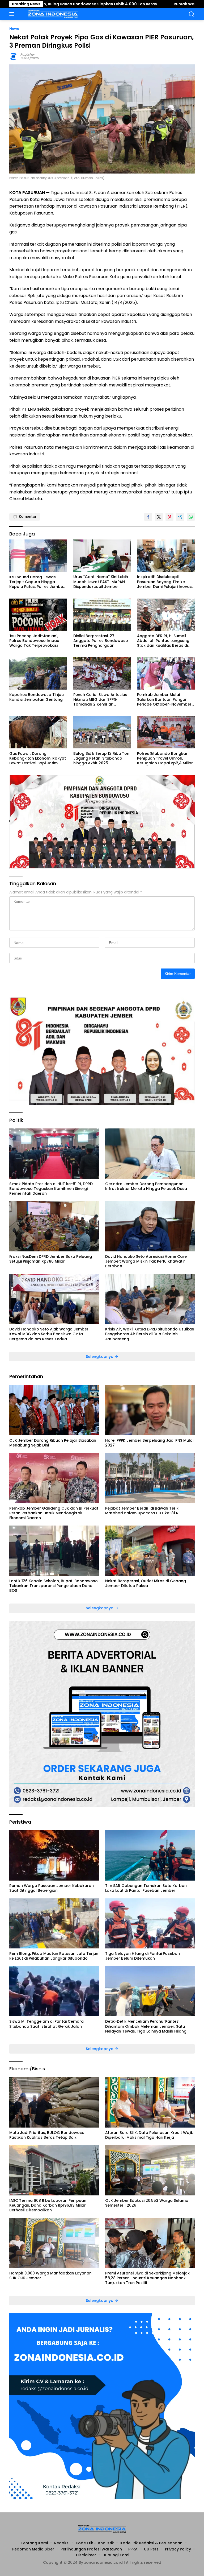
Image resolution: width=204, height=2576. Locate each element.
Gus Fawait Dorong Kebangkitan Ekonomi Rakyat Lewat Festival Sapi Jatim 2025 (38, 758)
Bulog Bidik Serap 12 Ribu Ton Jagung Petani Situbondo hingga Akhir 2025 (101, 758)
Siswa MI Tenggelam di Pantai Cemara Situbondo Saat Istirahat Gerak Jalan (46, 2024)
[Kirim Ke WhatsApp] (191, 517)
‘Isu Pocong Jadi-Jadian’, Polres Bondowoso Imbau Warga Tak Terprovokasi (34, 641)
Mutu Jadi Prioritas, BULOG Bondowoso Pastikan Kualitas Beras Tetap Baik (47, 2135)
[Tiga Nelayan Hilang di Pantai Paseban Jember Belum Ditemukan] (150, 1924)
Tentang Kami (34, 2543)
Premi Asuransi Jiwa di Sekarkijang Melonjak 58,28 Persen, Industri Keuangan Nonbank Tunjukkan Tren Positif (147, 2278)
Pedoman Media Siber (33, 2549)
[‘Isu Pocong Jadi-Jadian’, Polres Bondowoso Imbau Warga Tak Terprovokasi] (38, 615)
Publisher (28, 54)
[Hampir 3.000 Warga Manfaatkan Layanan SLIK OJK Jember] (54, 2243)
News (14, 29)
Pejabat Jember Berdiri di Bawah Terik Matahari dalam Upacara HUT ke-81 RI (142, 1511)
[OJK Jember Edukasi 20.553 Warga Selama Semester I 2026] (150, 2170)
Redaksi (62, 2543)
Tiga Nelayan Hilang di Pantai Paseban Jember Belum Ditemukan (143, 1956)
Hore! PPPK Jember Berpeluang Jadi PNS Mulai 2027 (149, 1443)
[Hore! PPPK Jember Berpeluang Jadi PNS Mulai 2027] (150, 1410)
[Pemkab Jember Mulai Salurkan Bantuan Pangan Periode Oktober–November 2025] (166, 673)
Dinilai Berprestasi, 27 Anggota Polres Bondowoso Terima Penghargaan (101, 641)
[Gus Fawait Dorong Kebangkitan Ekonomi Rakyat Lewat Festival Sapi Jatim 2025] (38, 732)
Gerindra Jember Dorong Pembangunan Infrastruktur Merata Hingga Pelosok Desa (146, 1186)
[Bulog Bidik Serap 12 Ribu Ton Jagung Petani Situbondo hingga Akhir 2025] (102, 732)
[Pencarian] (192, 14)
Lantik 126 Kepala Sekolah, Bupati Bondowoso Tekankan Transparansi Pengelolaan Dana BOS (54, 1586)
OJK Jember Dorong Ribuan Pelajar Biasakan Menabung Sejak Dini (53, 1443)
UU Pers (151, 2549)
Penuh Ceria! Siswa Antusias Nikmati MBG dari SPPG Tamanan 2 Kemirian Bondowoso (100, 700)
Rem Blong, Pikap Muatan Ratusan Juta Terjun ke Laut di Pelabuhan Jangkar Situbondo (54, 1956)
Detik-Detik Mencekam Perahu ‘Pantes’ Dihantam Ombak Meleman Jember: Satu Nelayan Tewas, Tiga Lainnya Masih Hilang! (146, 2026)
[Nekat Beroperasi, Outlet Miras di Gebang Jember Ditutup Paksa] (150, 1551)
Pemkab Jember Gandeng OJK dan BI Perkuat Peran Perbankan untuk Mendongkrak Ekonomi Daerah (54, 1513)
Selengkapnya (100, 1357)
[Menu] (13, 14)
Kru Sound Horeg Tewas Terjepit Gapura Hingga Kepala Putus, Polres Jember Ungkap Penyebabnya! (37, 582)
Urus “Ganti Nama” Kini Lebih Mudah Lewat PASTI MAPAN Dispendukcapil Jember (101, 582)
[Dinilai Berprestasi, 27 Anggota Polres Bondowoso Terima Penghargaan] (102, 615)
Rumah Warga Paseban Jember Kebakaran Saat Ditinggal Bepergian (52, 1888)
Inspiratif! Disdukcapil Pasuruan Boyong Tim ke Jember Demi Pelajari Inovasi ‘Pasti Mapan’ (165, 582)
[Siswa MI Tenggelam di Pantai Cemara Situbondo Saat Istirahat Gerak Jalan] (54, 1991)
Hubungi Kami (116, 2555)
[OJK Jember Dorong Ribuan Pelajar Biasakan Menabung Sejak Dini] (54, 1410)
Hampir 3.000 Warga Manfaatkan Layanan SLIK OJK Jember (50, 2276)
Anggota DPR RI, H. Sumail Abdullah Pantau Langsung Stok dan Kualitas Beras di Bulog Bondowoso (163, 641)
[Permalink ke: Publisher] (14, 56)
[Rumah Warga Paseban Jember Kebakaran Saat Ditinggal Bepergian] (54, 1855)
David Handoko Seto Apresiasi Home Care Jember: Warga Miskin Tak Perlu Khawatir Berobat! (146, 1261)
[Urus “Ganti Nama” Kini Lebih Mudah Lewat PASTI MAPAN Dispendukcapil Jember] (102, 556)
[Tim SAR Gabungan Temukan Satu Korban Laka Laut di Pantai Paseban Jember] (150, 1855)
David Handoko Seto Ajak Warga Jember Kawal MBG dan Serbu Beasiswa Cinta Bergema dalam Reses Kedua (49, 1334)
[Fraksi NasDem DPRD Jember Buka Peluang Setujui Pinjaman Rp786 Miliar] (54, 1226)
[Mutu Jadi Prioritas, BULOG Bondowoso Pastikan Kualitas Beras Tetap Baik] (54, 2102)
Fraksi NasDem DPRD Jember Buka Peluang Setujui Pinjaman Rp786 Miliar (51, 1259)
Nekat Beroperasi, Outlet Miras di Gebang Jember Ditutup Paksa (146, 1583)
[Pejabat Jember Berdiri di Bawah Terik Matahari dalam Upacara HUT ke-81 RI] (150, 1478)
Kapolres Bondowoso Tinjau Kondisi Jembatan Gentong (37, 697)
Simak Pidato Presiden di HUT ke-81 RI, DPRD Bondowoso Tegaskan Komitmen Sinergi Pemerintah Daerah (51, 1189)
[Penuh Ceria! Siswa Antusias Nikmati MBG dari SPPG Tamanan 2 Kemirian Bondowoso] (102, 673)
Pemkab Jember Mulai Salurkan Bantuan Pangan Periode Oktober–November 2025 (164, 700)
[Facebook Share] (148, 517)
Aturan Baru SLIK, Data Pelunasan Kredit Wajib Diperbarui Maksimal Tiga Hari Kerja (149, 2135)
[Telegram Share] (180, 517)
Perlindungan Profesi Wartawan (91, 2549)
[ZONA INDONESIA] (52, 14)
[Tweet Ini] (159, 517)
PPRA (133, 2549)
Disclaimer (86, 2555)
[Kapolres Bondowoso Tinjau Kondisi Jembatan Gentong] (38, 673)
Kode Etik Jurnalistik (95, 2543)
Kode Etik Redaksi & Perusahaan (151, 2543)
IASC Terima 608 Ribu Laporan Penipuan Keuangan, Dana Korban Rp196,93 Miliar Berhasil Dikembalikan (48, 2205)
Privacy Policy (178, 2549)
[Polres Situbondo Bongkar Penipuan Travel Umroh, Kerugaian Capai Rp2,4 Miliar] (166, 732)
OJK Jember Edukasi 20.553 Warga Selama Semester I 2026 (147, 2203)
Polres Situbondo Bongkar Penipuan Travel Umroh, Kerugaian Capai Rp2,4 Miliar (165, 758)
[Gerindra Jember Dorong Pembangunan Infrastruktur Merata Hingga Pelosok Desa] (150, 1154)
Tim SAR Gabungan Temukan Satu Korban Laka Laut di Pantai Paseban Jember (146, 1888)
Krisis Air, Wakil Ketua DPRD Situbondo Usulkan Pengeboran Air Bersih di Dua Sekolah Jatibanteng (150, 1334)
